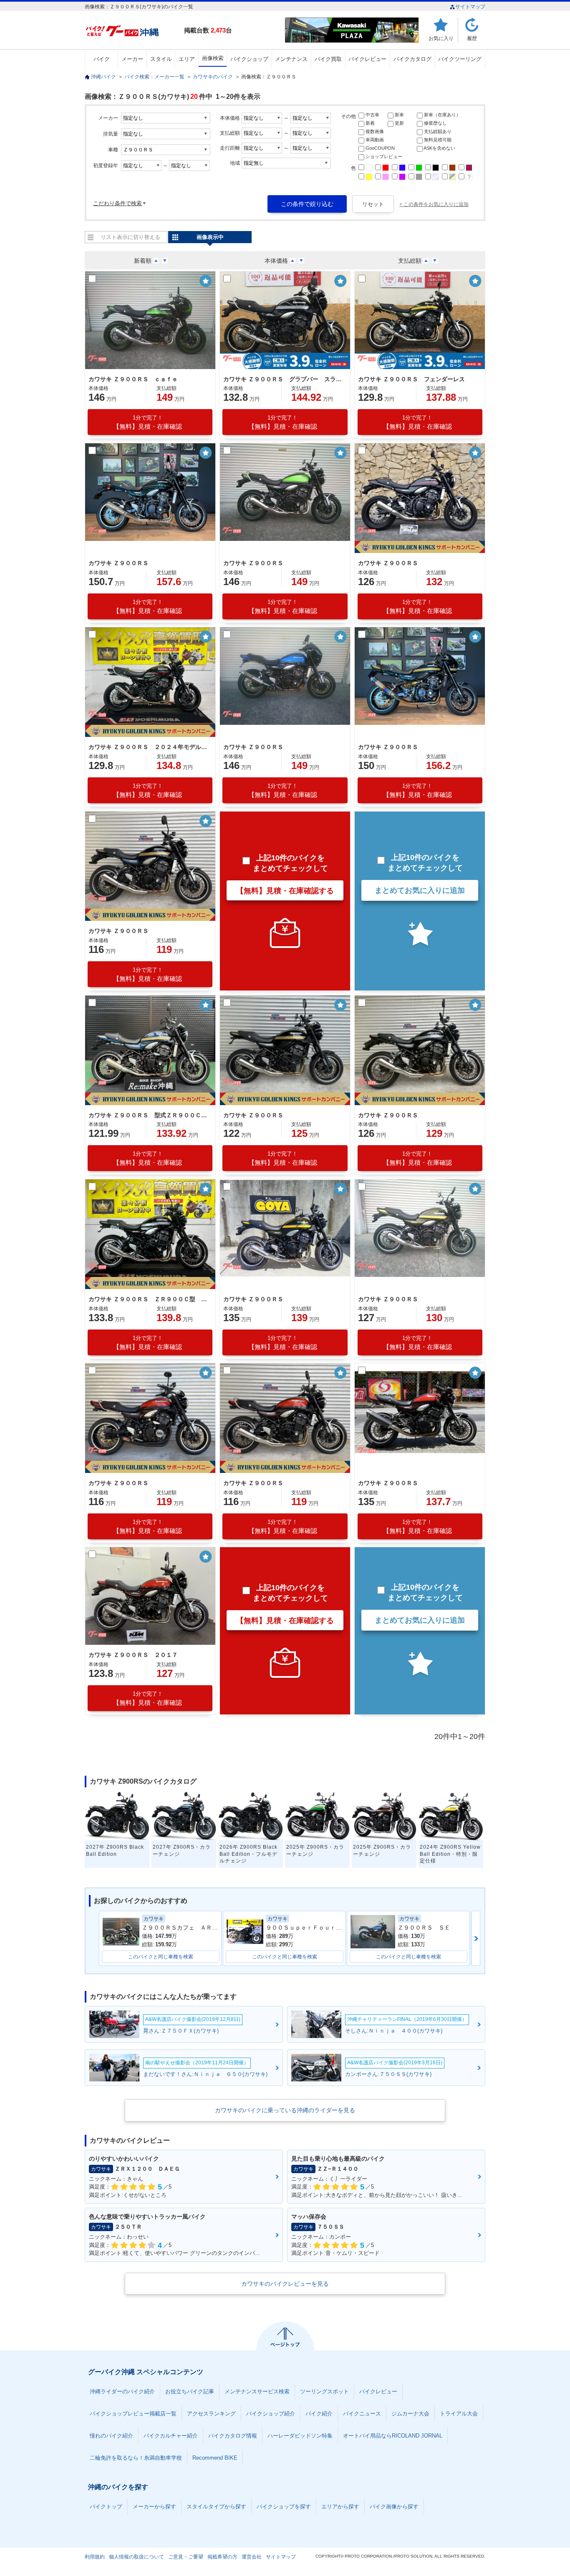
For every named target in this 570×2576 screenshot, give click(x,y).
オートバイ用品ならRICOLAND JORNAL (393, 2436)
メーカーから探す (154, 2507)
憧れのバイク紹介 (111, 2436)
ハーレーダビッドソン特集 (300, 2436)
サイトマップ (470, 7)
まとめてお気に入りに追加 (420, 890)
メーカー (132, 59)
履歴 (472, 38)
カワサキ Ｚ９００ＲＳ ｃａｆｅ (133, 379)
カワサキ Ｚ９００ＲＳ (119, 563)
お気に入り (441, 38)
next (476, 1938)
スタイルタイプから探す (216, 2507)
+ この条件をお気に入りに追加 (434, 204)
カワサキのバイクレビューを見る (285, 2284)
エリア (187, 59)
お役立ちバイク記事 (190, 2391)
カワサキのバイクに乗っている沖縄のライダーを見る (285, 2110)
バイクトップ (106, 2507)
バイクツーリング (460, 59)
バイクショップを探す (284, 2507)
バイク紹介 (319, 2414)
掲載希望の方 (222, 2557)
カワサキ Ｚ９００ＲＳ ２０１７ (133, 1655)
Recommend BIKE (215, 2458)
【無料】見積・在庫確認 (148, 422)
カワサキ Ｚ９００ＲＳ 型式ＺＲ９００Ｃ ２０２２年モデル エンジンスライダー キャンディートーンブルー (149, 1115)
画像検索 (213, 58)
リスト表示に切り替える (130, 237)
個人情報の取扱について (136, 2557)
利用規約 (95, 2557)
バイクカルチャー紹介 (171, 2436)
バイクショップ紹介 (271, 2414)
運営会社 (252, 2557)
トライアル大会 (459, 2414)
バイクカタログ (412, 59)
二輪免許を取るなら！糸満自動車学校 (136, 2458)
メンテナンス (291, 59)
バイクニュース (362, 2414)
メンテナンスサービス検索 (257, 2391)
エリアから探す (340, 2507)
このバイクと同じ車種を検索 (161, 1957)
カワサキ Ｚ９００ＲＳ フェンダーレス (411, 379)
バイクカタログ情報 (233, 2436)
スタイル (161, 59)
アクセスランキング (211, 2414)
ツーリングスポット (324, 2391)
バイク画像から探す (394, 2507)
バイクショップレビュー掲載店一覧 (133, 2414)
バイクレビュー (367, 59)
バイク (102, 59)
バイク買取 (328, 59)
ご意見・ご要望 (186, 2557)
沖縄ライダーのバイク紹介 (122, 2391)
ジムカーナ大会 (410, 2414)
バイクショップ (249, 59)
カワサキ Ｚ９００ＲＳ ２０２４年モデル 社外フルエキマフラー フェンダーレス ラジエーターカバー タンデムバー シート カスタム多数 (149, 747)
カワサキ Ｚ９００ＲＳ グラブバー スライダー (284, 379)
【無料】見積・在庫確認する (285, 891)
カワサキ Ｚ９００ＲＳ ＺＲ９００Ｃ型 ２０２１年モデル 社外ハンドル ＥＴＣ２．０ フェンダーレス (149, 1299)
